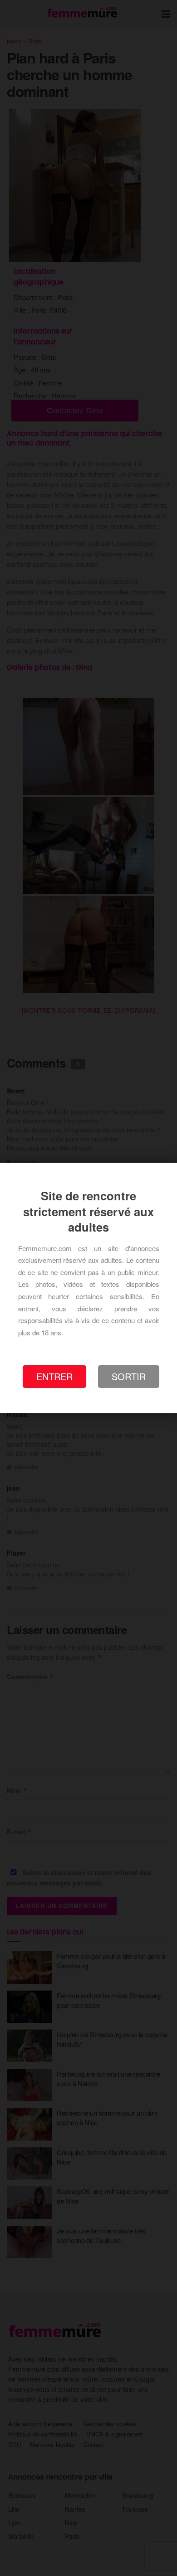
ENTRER (54, 1376)
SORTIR (129, 1376)
